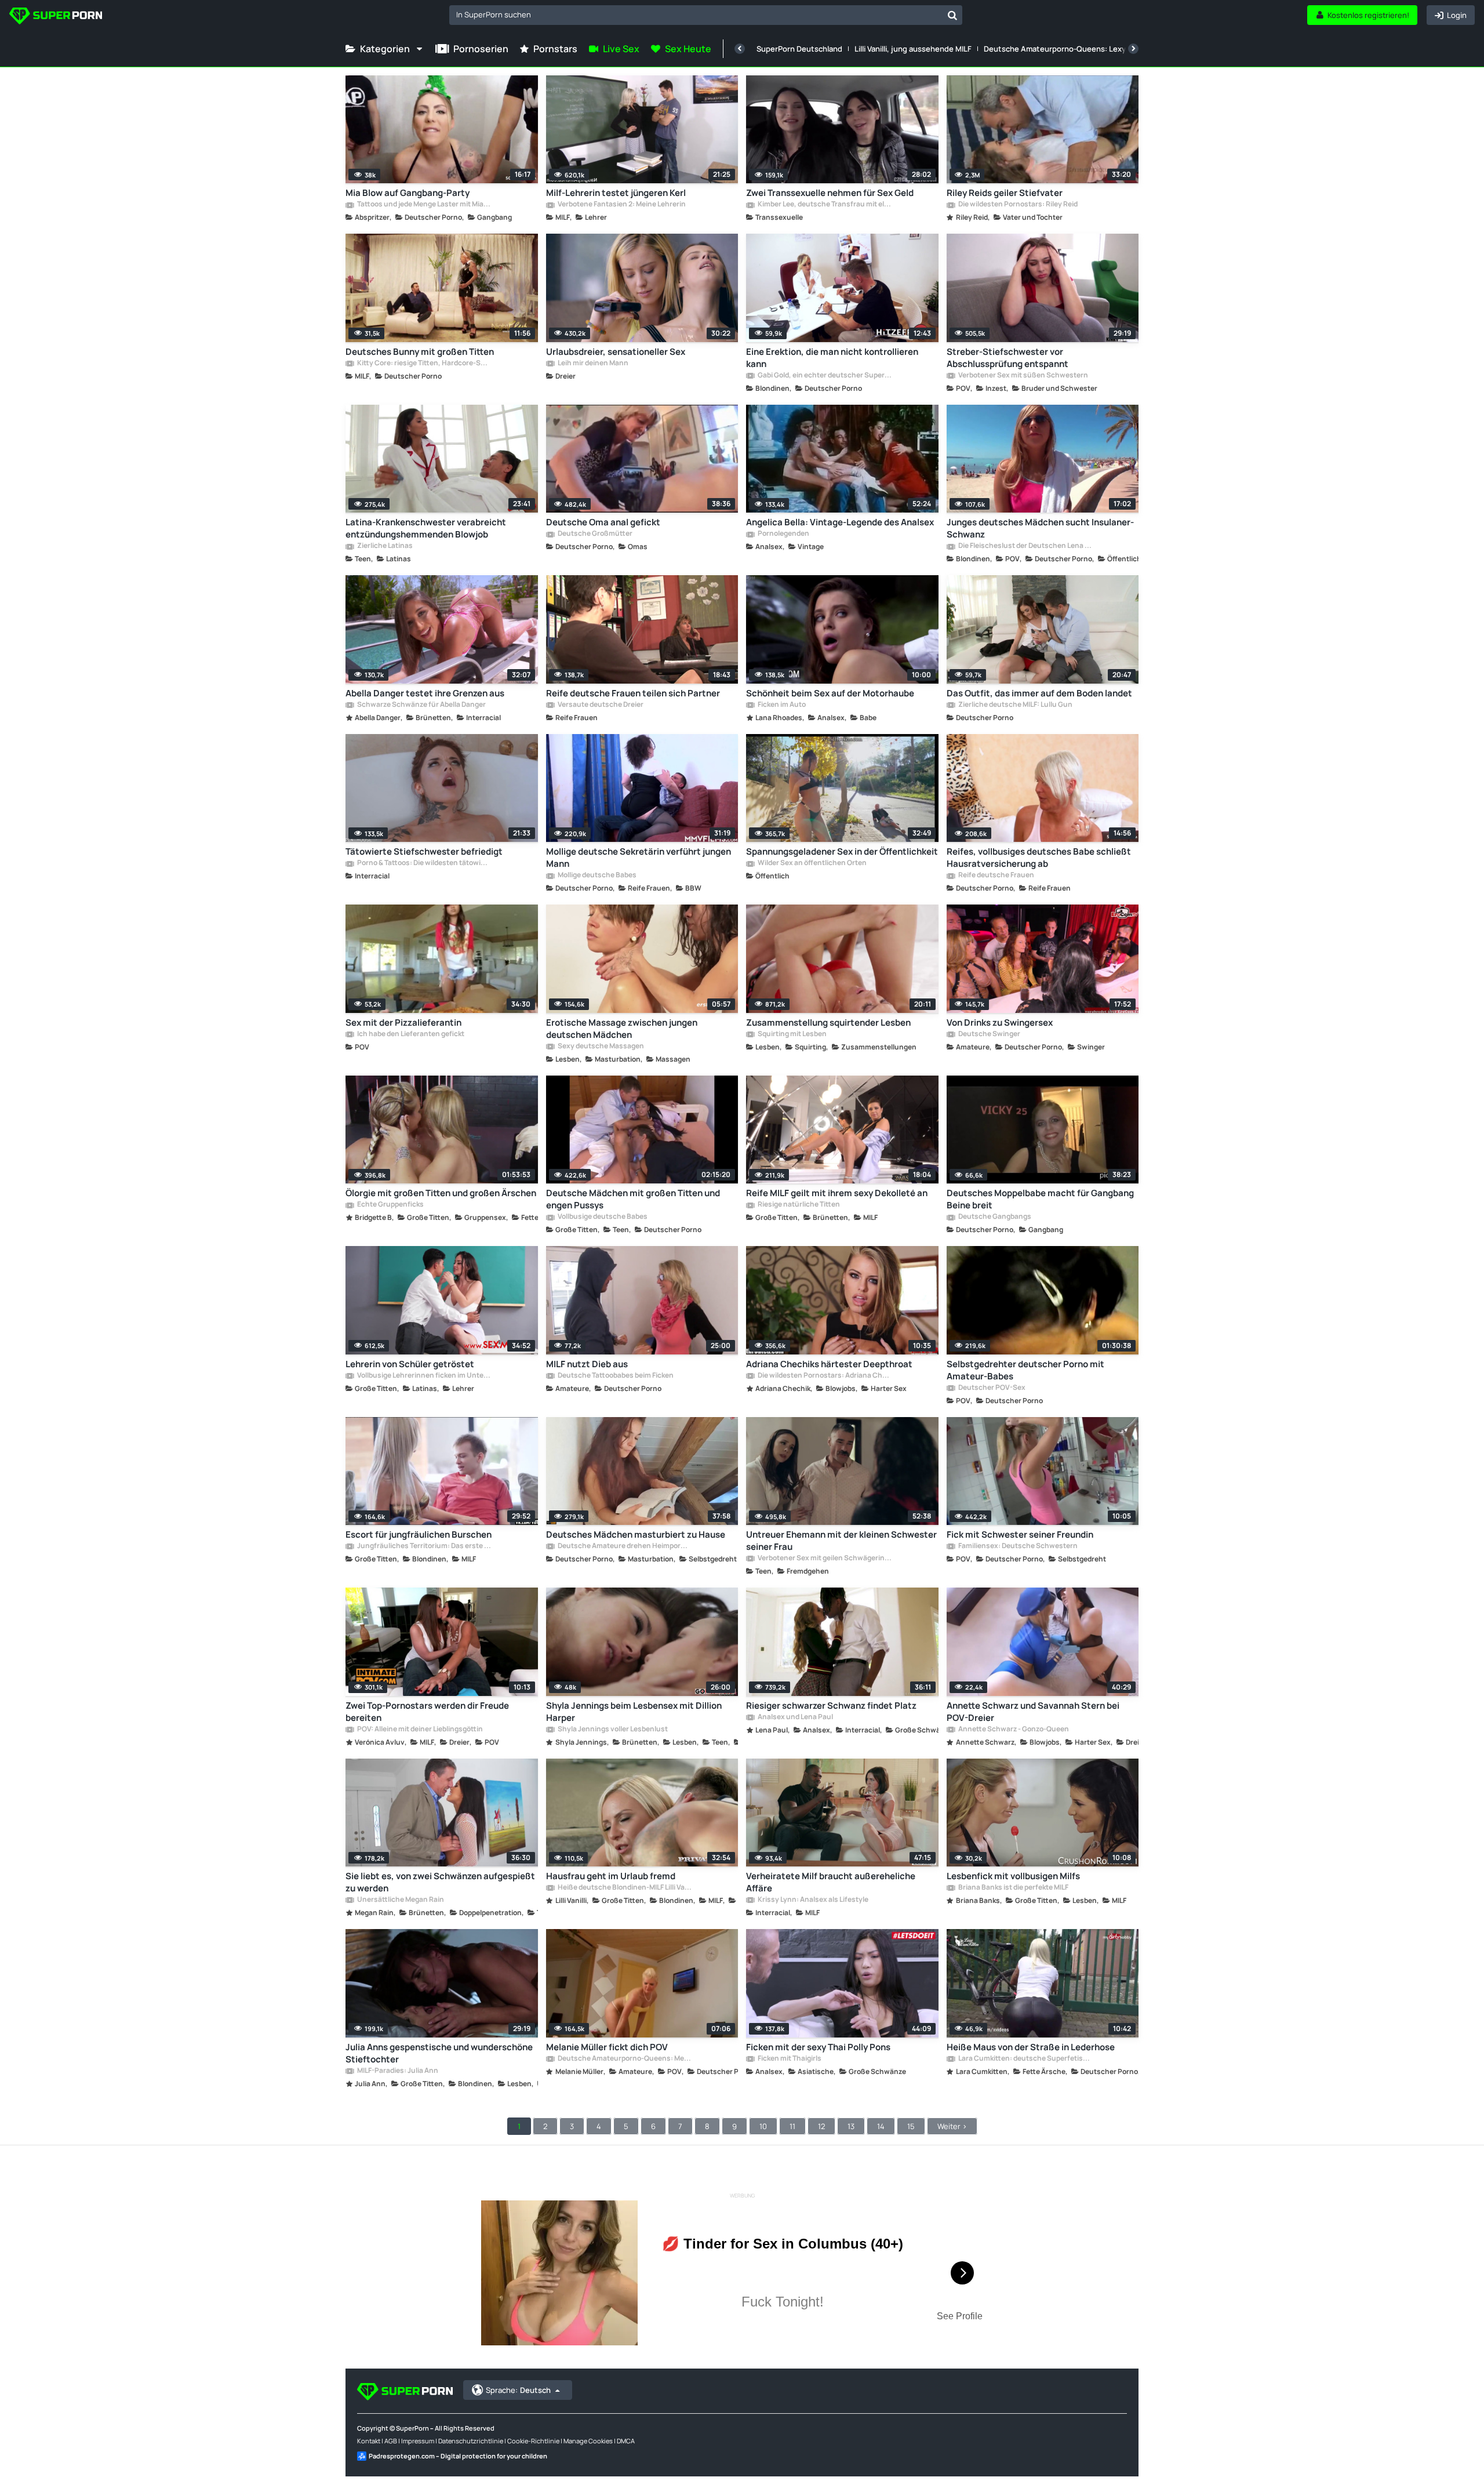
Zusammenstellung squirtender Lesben (828, 1023)
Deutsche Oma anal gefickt (603, 522)
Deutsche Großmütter (594, 534)
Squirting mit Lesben (792, 1034)
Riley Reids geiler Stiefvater (1005, 193)
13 (851, 2126)
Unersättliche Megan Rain (400, 1900)
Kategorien (385, 49)
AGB (391, 2441)
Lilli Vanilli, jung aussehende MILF (913, 49)
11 (792, 2126)
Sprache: (518, 2390)
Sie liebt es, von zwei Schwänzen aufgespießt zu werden (440, 1882)
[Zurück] (740, 49)
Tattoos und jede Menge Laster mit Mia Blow (424, 205)
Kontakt (369, 2441)
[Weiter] (1133, 49)
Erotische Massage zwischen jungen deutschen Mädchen (622, 1029)
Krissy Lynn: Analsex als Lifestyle (812, 1900)
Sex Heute (688, 49)
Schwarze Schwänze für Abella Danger (421, 705)
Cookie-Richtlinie (533, 2441)
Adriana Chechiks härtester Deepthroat (829, 1364)
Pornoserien (481, 49)
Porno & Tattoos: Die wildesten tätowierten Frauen (424, 863)
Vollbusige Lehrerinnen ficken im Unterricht (424, 1376)
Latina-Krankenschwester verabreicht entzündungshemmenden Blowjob (426, 528)
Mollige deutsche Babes (596, 876)
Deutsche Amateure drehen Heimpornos (624, 1546)
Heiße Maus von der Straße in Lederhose (1031, 2047)
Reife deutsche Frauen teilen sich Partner (633, 693)
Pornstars (555, 49)
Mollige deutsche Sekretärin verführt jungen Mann (639, 858)
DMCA (626, 2441)
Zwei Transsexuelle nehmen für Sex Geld (830, 193)
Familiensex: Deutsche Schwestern (1017, 1546)
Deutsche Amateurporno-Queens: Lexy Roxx (1064, 49)
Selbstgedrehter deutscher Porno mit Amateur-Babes (1025, 1370)
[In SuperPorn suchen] (952, 15)
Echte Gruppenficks (390, 1205)
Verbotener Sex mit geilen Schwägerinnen (824, 1559)
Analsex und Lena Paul (795, 1717)
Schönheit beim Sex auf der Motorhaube (830, 693)
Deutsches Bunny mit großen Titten (420, 352)
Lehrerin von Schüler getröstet (410, 1364)
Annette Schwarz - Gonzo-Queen (1013, 1730)
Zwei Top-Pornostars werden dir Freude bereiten (427, 1712)
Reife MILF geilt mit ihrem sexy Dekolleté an (837, 1193)
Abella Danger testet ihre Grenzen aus (425, 693)
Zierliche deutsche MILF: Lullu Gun (1015, 705)
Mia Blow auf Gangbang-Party (408, 193)
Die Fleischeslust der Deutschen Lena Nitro (1025, 546)
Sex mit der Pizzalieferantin (403, 1023)
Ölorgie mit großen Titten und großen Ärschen (441, 1193)
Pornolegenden (783, 534)
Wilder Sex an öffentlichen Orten (812, 863)
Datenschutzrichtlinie (471, 2441)
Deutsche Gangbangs (994, 1217)
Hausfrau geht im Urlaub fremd (611, 1876)
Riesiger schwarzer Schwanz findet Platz (831, 1706)
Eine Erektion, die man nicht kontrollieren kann (832, 358)
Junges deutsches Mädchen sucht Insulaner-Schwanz (1040, 528)
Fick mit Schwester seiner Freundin (1020, 1534)
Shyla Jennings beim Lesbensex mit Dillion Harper (634, 1712)
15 (911, 2126)
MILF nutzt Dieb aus (587, 1364)
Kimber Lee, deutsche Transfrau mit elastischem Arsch (824, 205)
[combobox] (706, 15)
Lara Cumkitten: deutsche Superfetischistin (1025, 2059)
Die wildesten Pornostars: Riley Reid (1017, 205)
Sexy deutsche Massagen (600, 1047)
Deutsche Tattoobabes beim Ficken (615, 1376)
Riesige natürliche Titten (798, 1205)
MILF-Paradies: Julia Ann (397, 2071)
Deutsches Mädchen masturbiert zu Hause (636, 1534)
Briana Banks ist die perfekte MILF (1013, 1888)
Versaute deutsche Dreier (600, 705)
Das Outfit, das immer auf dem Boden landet (1039, 693)
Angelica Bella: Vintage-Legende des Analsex (840, 522)
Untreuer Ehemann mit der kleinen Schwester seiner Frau (841, 1541)
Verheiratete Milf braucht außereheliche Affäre (831, 1882)
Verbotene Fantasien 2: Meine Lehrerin (621, 205)
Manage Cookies (588, 2441)
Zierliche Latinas (384, 546)
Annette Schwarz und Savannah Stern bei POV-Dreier (1033, 1712)
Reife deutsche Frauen (996, 876)
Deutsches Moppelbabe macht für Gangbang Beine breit (1040, 1199)
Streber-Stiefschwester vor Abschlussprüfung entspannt (1007, 358)
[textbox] (696, 14)
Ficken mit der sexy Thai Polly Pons (818, 2047)
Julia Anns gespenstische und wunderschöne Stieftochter (439, 2053)
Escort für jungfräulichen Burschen (419, 1534)
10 (763, 2126)
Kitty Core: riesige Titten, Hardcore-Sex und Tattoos (424, 364)
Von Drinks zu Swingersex (1000, 1023)
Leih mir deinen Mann (592, 364)
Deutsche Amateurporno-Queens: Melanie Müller (624, 2059)
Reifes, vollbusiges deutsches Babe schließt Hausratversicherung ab (1039, 858)
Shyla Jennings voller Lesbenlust (612, 1730)
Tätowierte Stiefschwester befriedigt (424, 851)
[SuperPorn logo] (56, 17)
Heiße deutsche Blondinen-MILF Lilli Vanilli (624, 1888)
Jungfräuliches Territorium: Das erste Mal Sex (424, 1546)
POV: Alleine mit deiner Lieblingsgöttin (419, 1730)
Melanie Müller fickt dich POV (607, 2047)
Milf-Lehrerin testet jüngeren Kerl (616, 193)
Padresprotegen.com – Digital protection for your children (458, 2456)
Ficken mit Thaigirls (789, 2059)
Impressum (418, 2441)
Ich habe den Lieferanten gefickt (410, 1034)
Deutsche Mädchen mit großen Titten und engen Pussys (633, 1199)
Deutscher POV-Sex (991, 1388)
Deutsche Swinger (989, 1034)
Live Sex (621, 49)
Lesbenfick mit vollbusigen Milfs (1013, 1876)
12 (821, 2126)
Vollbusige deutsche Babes (602, 1217)
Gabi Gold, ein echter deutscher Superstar (824, 376)
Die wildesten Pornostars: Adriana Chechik (824, 1376)
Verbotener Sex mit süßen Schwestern (1023, 376)
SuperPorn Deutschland (799, 49)
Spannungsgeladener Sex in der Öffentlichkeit (842, 851)
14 (881, 2126)
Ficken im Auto (781, 705)
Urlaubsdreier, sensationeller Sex (616, 352)
